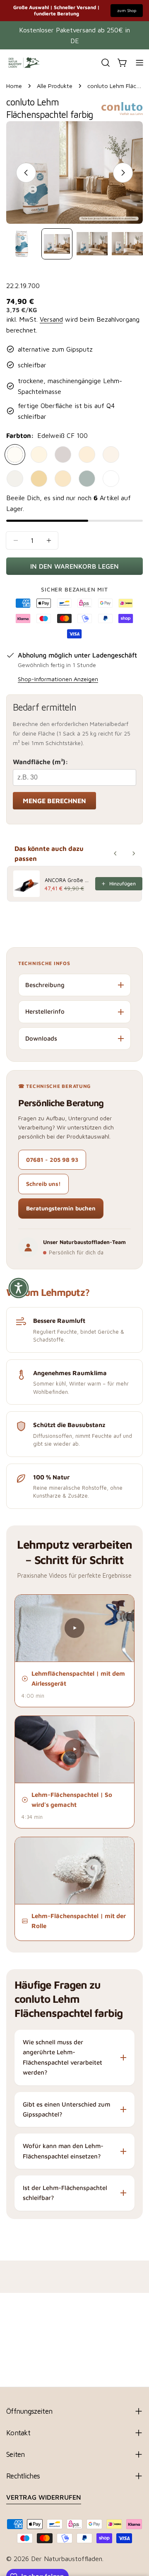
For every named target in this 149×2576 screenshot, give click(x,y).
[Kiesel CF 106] (63, 455)
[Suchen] (106, 63)
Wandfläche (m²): (41, 762)
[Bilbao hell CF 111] (15, 479)
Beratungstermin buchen (61, 1208)
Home (14, 86)
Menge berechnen (54, 801)
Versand (51, 319)
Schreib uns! (43, 1184)
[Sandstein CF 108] (87, 455)
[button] (74, 1628)
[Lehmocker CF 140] (39, 479)
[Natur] (111, 479)
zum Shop (127, 10)
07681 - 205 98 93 (52, 1160)
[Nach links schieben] (26, 173)
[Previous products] (115, 853)
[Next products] (134, 853)
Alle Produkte (55, 86)
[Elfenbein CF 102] (39, 455)
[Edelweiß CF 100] (15, 455)
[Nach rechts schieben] (123, 173)
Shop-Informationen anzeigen (58, 679)
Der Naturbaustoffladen (67, 2559)
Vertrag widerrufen (44, 2497)
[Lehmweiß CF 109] (111, 455)
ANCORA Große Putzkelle (67, 880)
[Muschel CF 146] (87, 479)
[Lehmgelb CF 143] (63, 479)
